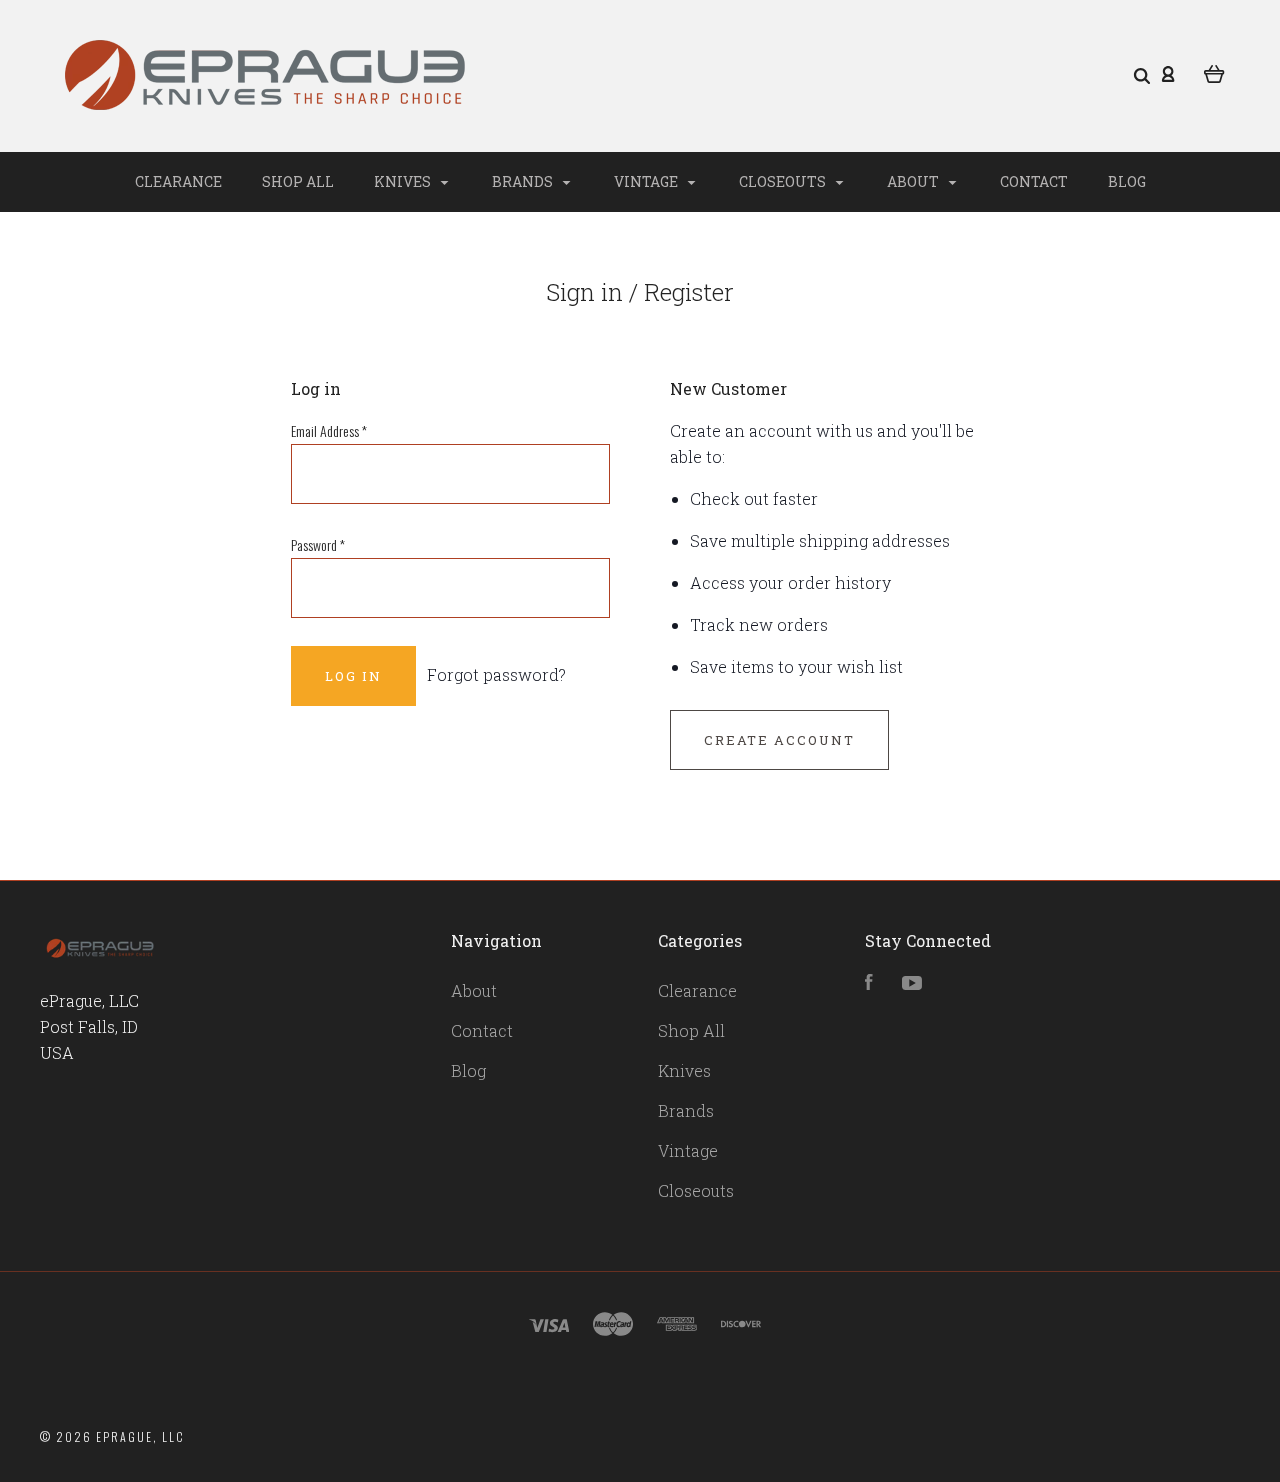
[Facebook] (869, 983)
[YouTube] (912, 983)
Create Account (779, 740)
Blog (1127, 181)
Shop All (298, 181)
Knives (404, 181)
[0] (1214, 72)
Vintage (647, 181)
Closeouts (784, 181)
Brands (524, 181)
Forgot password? (496, 674)
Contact (1034, 181)
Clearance (178, 181)
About (914, 181)
